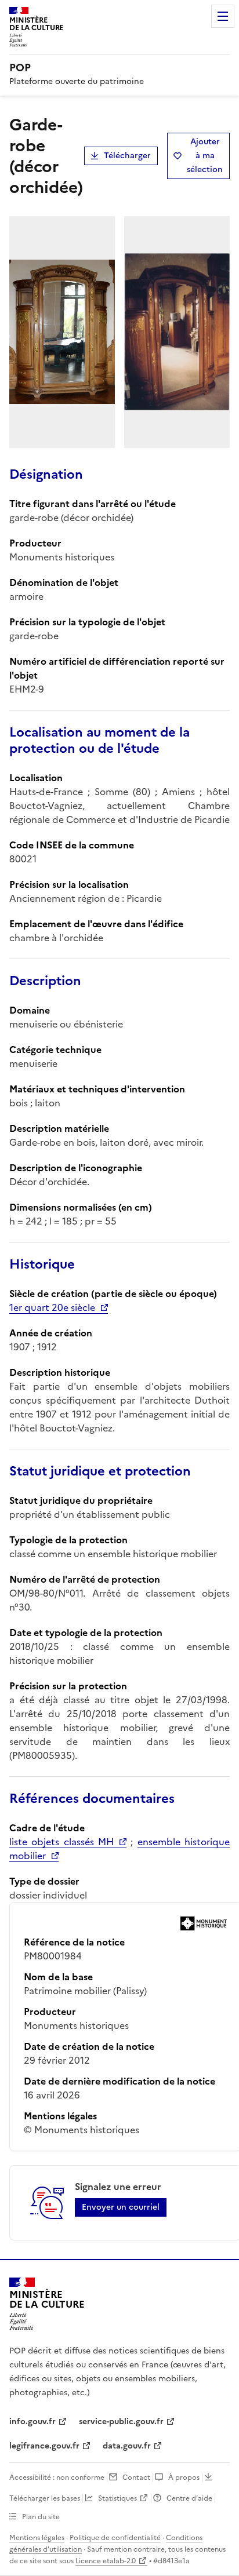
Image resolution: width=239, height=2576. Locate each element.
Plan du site (41, 2517)
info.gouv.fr (32, 2422)
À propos (184, 2477)
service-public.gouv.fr (121, 2422)
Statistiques (117, 2498)
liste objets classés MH (61, 1842)
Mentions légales (37, 2538)
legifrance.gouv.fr (44, 2446)
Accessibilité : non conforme (57, 2477)
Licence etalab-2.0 (106, 2561)
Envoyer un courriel (121, 2207)
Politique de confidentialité (115, 2538)
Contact (136, 2477)
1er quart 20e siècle (52, 1307)
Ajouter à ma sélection (205, 156)
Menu (223, 16)
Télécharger (127, 156)
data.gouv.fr (127, 2446)
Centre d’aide (189, 2498)
